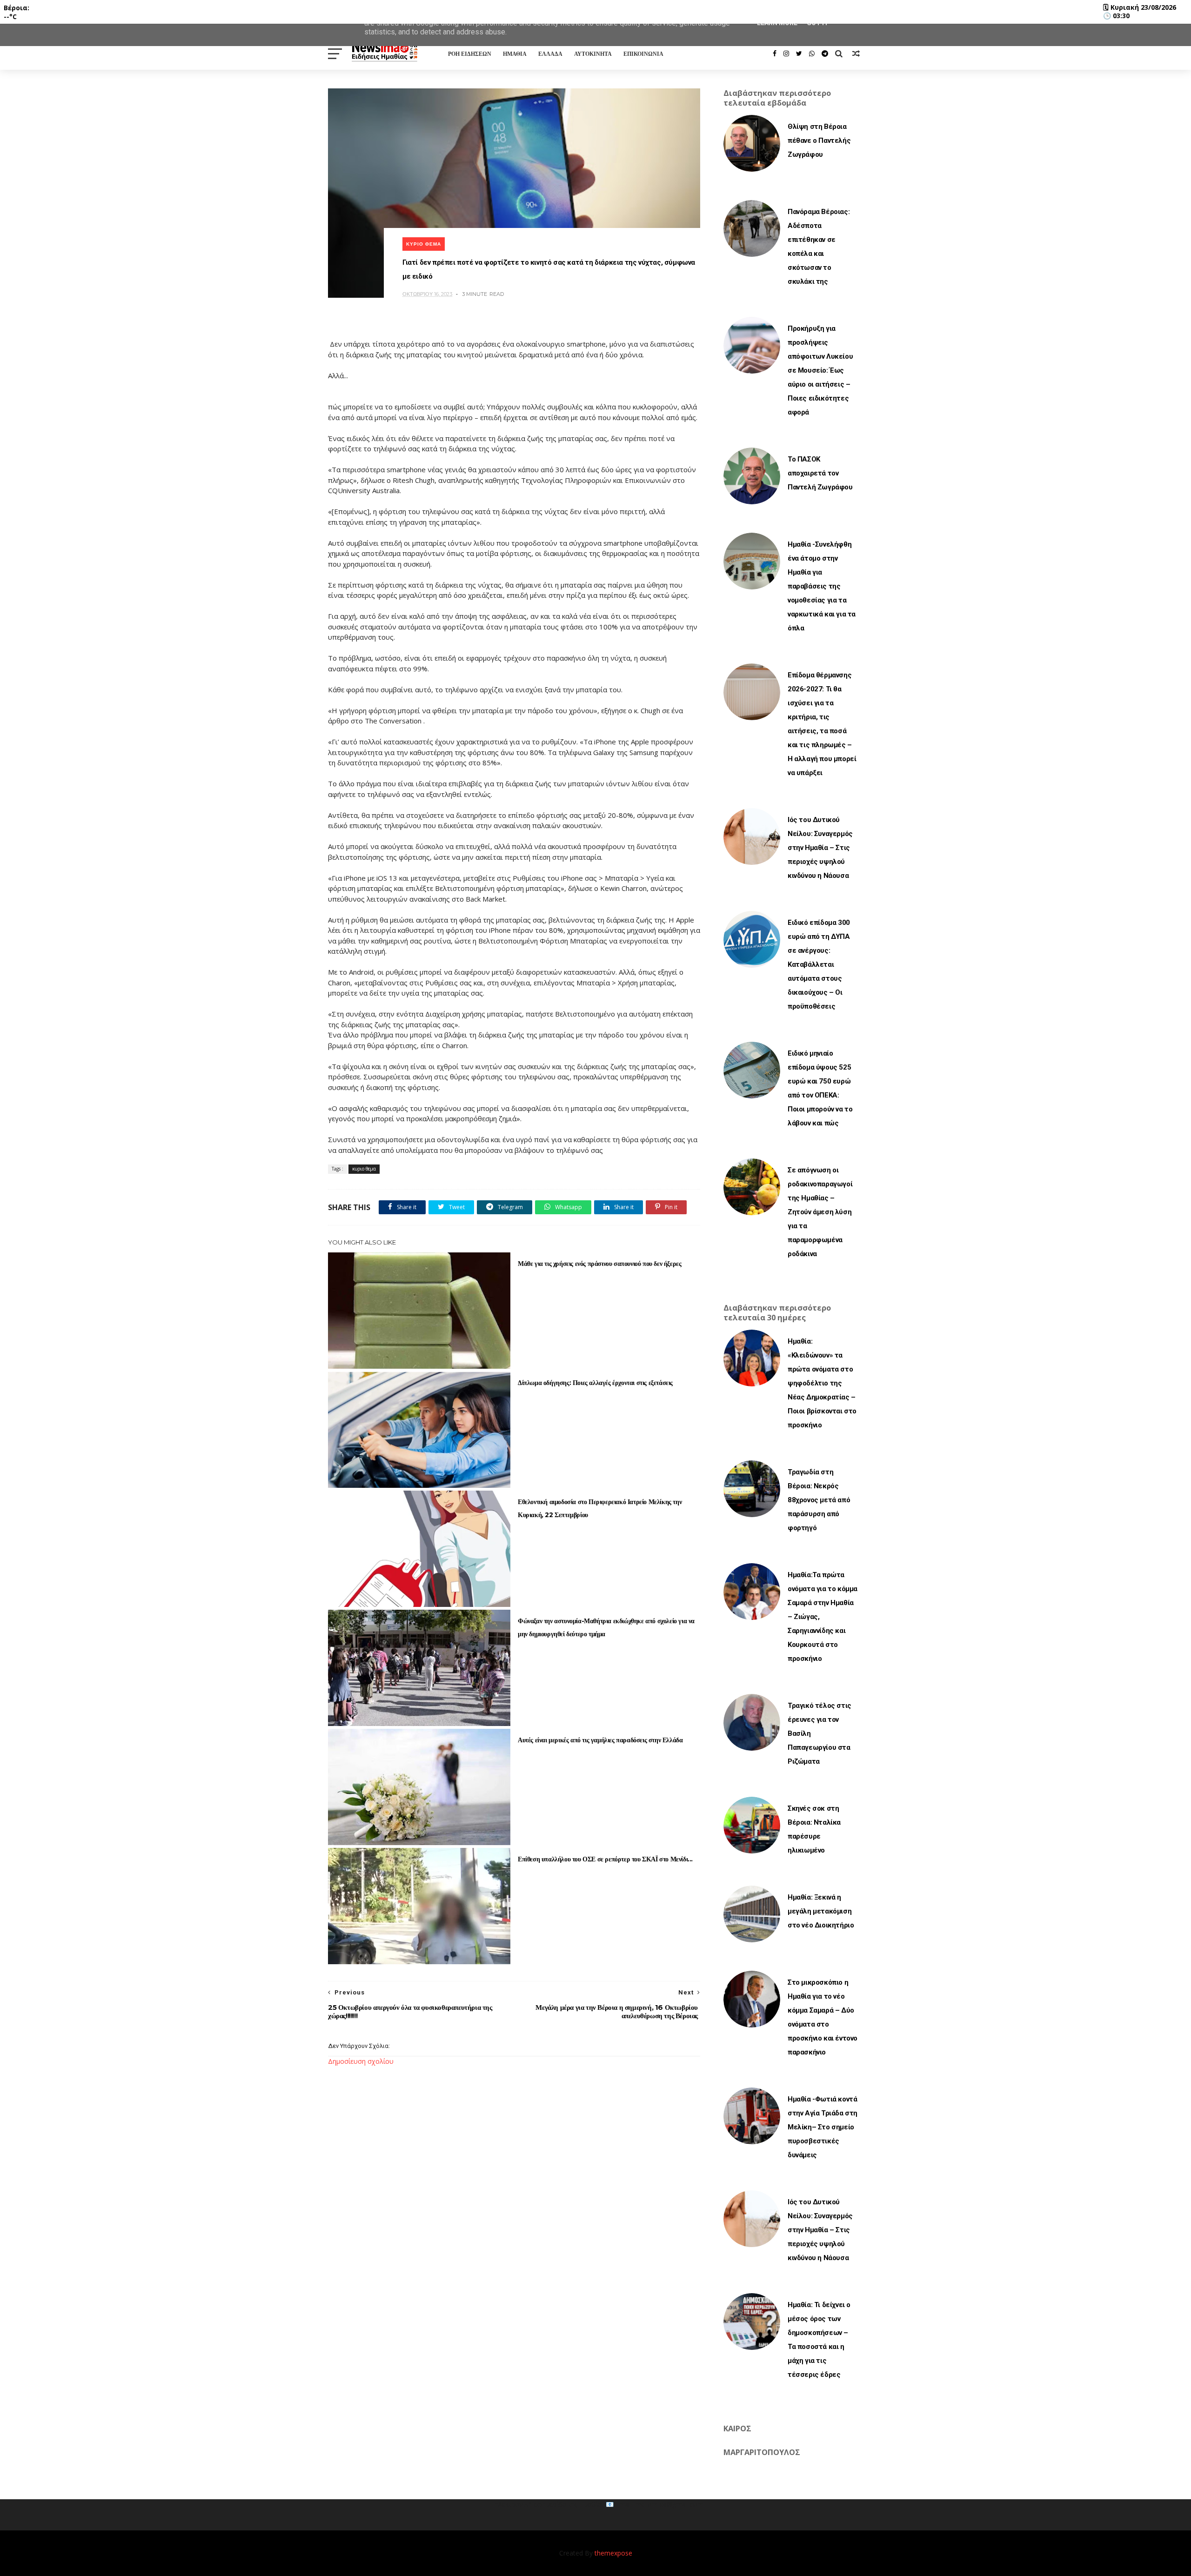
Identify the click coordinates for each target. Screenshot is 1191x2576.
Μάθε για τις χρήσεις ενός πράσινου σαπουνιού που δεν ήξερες (599, 1264)
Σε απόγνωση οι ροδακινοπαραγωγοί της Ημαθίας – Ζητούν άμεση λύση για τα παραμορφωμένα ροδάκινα (820, 1212)
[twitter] (799, 54)
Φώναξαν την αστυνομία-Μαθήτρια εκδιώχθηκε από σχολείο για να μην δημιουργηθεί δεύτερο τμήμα (606, 1627)
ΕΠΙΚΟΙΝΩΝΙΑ (643, 54)
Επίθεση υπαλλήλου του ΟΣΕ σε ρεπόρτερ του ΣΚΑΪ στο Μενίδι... (605, 1859)
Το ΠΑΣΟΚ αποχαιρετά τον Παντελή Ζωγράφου (820, 473)
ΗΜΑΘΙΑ (515, 54)
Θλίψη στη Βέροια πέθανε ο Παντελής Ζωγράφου (819, 141)
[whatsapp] (812, 54)
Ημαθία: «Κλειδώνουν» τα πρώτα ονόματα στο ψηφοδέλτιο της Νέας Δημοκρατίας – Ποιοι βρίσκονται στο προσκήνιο (822, 1383)
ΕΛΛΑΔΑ (550, 54)
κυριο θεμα (424, 244)
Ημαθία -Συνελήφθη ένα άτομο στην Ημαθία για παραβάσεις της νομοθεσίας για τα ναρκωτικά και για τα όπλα (822, 586)
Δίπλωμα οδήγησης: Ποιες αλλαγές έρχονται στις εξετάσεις (595, 1383)
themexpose (613, 2553)
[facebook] (775, 54)
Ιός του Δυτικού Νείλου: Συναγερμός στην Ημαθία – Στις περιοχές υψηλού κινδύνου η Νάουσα (820, 848)
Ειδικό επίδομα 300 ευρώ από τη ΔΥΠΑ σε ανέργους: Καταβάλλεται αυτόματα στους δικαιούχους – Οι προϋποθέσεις (819, 964)
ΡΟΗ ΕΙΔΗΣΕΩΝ (470, 54)
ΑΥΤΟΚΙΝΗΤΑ (593, 54)
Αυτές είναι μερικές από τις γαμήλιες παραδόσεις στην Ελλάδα (600, 1740)
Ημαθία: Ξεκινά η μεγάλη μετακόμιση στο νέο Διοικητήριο (821, 1911)
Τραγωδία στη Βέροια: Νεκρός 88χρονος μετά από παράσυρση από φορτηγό (819, 1500)
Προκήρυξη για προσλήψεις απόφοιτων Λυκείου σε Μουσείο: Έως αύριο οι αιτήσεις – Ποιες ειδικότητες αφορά (820, 370)
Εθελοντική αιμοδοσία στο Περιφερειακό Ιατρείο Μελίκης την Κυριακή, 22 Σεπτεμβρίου (600, 1508)
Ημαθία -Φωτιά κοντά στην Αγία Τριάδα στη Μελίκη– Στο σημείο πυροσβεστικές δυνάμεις (823, 2127)
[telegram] (825, 54)
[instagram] (786, 54)
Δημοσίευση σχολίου (361, 2061)
